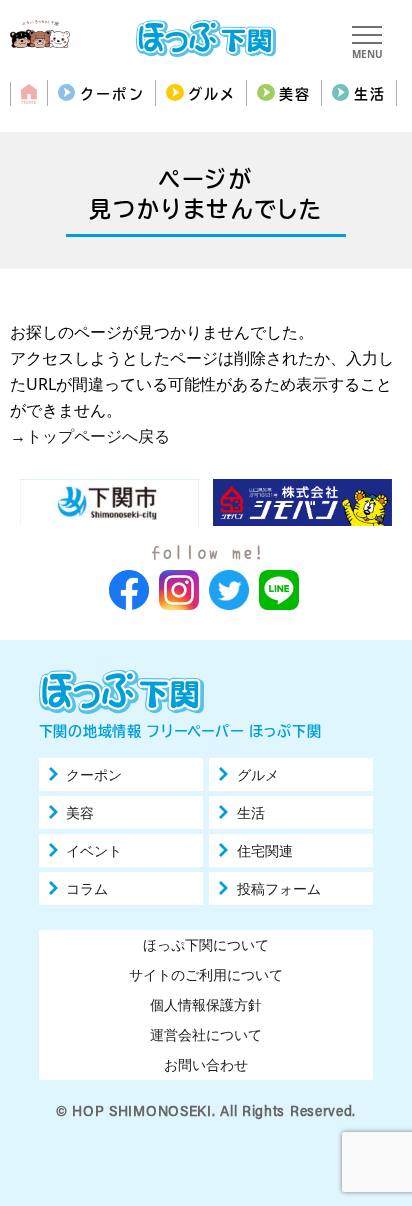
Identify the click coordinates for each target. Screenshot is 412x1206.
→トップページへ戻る (90, 436)
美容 (295, 94)
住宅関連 (265, 851)
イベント (94, 851)
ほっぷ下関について (206, 944)
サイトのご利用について (206, 974)
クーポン (112, 94)
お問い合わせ (206, 1064)
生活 (370, 94)
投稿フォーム (279, 889)
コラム (87, 889)
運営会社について (206, 1034)
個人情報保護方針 (206, 1004)
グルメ (212, 94)
